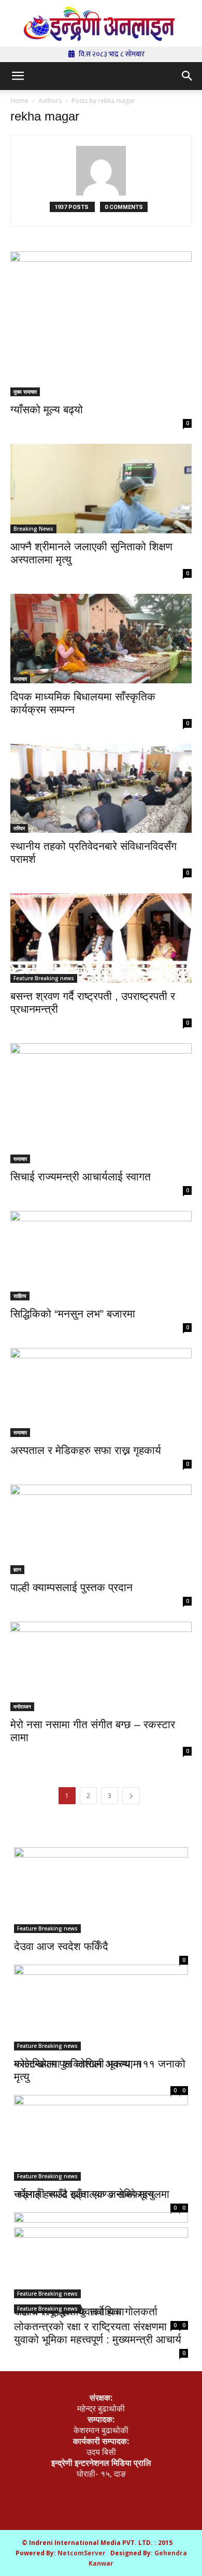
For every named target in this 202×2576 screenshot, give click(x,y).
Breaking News (33, 529)
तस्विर (19, 828)
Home (19, 101)
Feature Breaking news (44, 978)
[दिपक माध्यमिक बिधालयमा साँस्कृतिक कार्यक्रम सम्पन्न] (101, 639)
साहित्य (20, 1296)
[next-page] (131, 1796)
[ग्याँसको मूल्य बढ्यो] (101, 324)
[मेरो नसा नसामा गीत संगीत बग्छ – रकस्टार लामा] (101, 1666)
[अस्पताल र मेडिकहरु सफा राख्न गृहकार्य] (101, 1393)
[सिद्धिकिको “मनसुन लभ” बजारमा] (101, 1256)
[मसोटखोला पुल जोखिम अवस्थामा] (101, 2003)
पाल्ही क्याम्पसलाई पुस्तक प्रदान (71, 1587)
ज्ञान (17, 1569)
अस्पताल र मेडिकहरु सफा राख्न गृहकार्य (86, 1450)
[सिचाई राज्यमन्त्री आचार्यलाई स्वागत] (101, 1103)
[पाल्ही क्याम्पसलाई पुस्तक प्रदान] (101, 1529)
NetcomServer (82, 2553)
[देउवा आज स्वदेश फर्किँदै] (101, 1890)
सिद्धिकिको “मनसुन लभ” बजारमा (73, 1314)
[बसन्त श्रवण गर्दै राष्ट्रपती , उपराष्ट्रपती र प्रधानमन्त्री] (101, 938)
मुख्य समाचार (25, 392)
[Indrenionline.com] (101, 24)
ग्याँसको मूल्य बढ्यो (47, 409)
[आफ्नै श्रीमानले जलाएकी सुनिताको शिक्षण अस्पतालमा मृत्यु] (101, 489)
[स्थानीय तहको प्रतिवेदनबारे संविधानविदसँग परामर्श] (101, 789)
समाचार (20, 679)
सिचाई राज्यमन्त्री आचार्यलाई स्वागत (81, 1177)
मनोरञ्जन (22, 1706)
